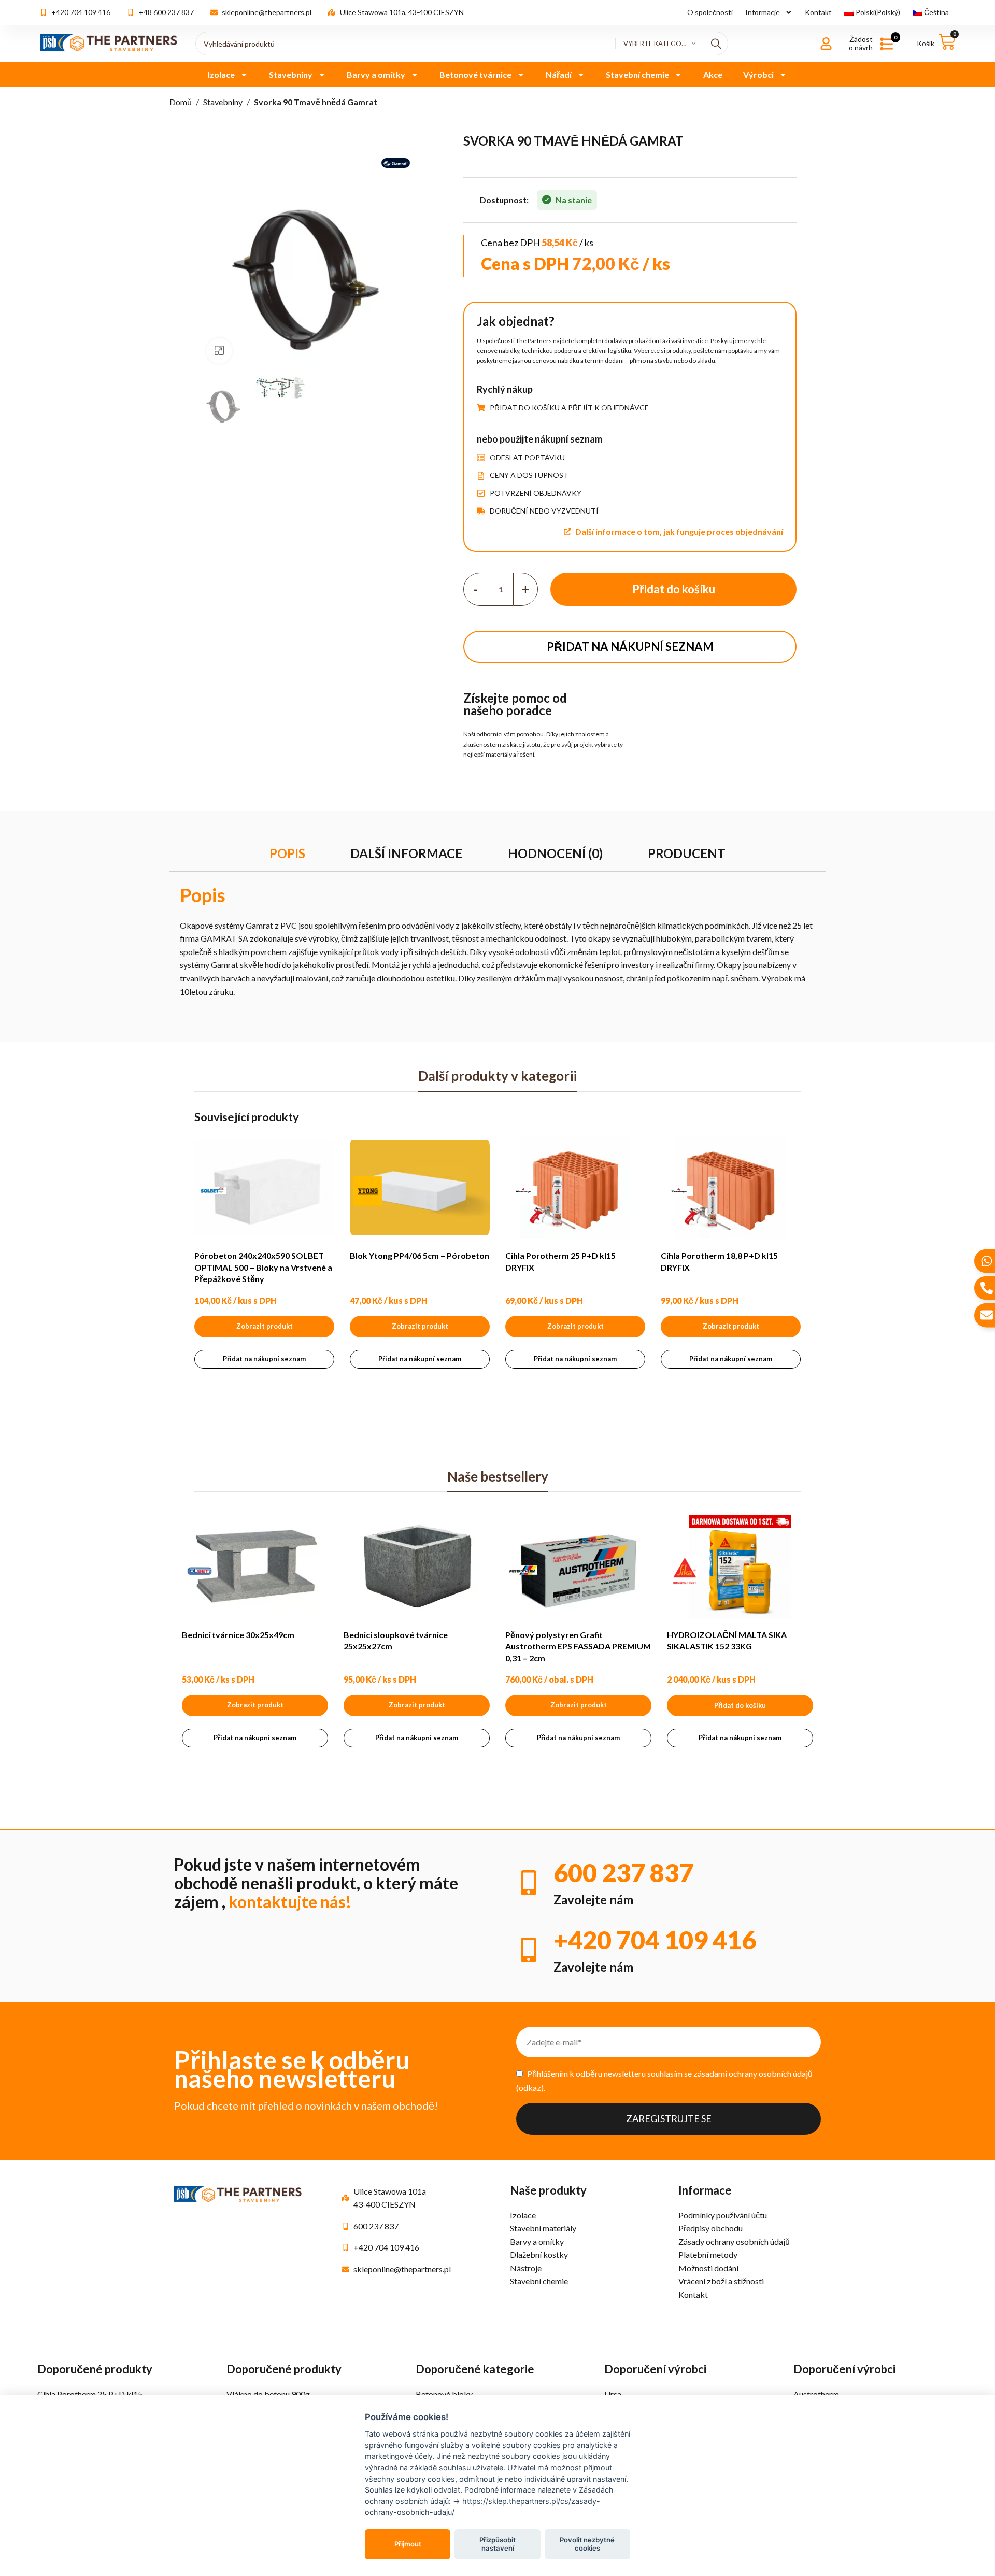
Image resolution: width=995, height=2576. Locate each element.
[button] (740, 1705)
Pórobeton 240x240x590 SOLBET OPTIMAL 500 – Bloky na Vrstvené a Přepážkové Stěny (263, 1267)
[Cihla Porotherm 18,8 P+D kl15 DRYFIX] (731, 1187)
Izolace (221, 74)
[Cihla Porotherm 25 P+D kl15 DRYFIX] (575, 1187)
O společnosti (710, 12)
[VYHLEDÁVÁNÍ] (716, 44)
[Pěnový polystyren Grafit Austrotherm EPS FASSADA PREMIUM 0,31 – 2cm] (578, 1567)
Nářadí (559, 74)
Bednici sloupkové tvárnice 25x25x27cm (396, 1640)
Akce (713, 74)
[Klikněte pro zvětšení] (219, 351)
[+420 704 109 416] (529, 1950)
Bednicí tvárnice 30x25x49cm (238, 1635)
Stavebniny (291, 74)
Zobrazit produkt (265, 1326)
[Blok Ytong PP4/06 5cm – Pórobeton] (420, 1187)
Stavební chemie (637, 74)
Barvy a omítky (376, 74)
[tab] (287, 854)
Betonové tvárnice (475, 74)
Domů (181, 102)
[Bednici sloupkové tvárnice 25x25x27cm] (417, 1567)
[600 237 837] (529, 1883)
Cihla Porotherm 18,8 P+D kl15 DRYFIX (719, 1261)
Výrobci (758, 74)
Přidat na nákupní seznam (630, 646)
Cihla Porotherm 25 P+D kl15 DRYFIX (560, 1261)
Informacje (763, 12)
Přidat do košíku (674, 589)
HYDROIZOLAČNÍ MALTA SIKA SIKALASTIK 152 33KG (727, 1640)
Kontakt (818, 12)
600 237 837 (623, 1873)
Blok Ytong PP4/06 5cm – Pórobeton (420, 1255)
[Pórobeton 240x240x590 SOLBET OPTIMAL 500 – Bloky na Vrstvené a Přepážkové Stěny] (264, 1187)
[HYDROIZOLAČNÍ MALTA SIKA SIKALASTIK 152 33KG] (740, 1567)
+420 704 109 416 (655, 1940)
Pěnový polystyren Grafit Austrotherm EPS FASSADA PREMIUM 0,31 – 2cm (578, 1646)
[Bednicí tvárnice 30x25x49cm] (255, 1567)
